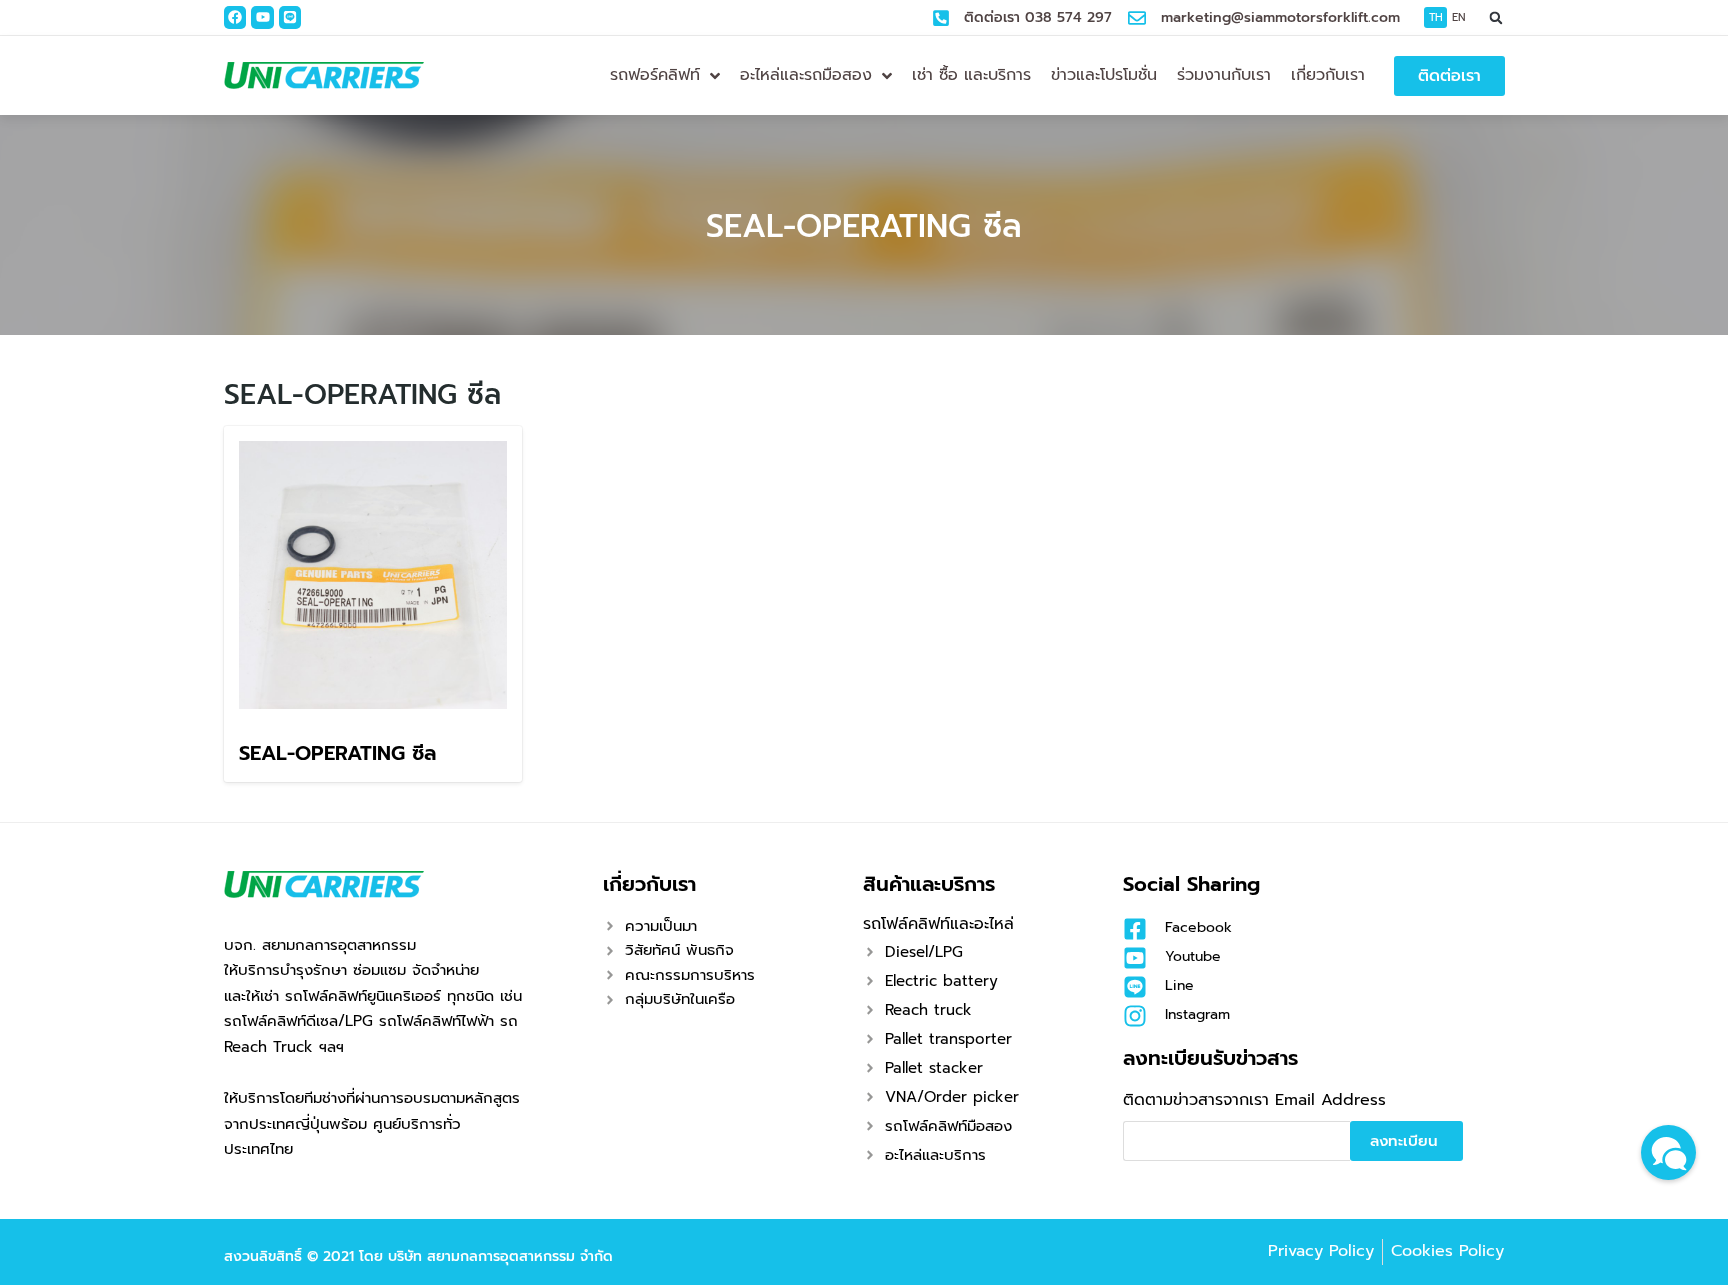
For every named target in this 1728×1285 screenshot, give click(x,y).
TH (1436, 17)
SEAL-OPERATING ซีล (864, 226)
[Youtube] (262, 17)
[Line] (290, 17)
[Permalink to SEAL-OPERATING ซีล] (373, 574)
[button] (1496, 17)
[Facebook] (235, 17)
